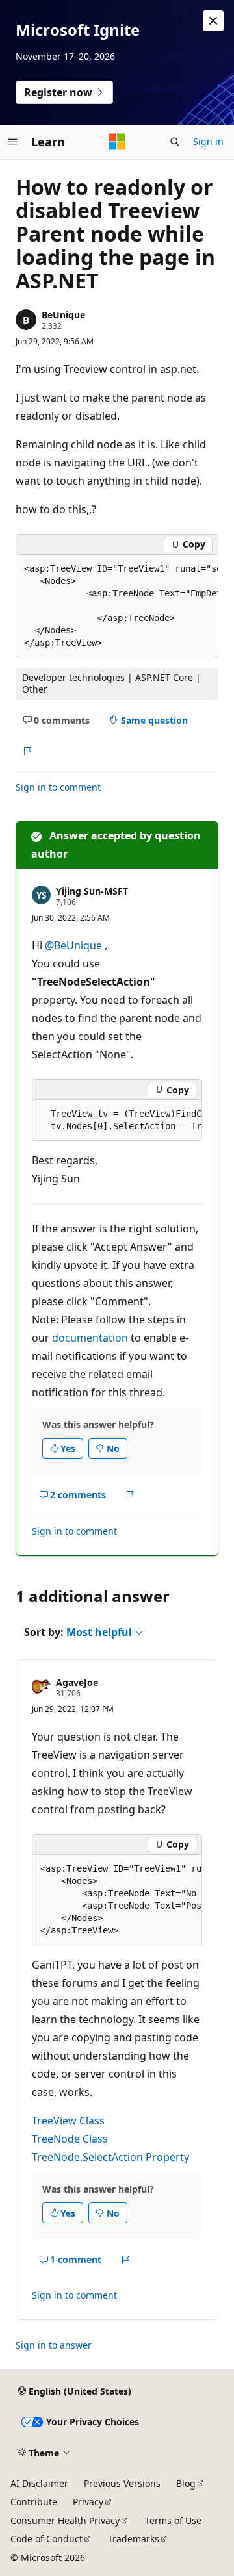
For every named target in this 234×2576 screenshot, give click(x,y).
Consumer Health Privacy (65, 2520)
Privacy (88, 2502)
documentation (90, 1338)
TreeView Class (68, 2121)
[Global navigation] (13, 142)
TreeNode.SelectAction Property (110, 2157)
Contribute (34, 2502)
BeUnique (63, 315)
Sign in (208, 141)
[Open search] (175, 142)
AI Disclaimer (39, 2483)
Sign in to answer (54, 2345)
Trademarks (134, 2539)
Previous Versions (122, 2483)
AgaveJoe (77, 1682)
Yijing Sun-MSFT (92, 891)
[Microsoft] (117, 142)
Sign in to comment (58, 787)
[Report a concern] (27, 751)
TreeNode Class (70, 2139)
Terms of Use (173, 2520)
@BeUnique (75, 945)
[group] (117, 606)
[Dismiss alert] (213, 21)
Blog (186, 2483)
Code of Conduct (46, 2539)
